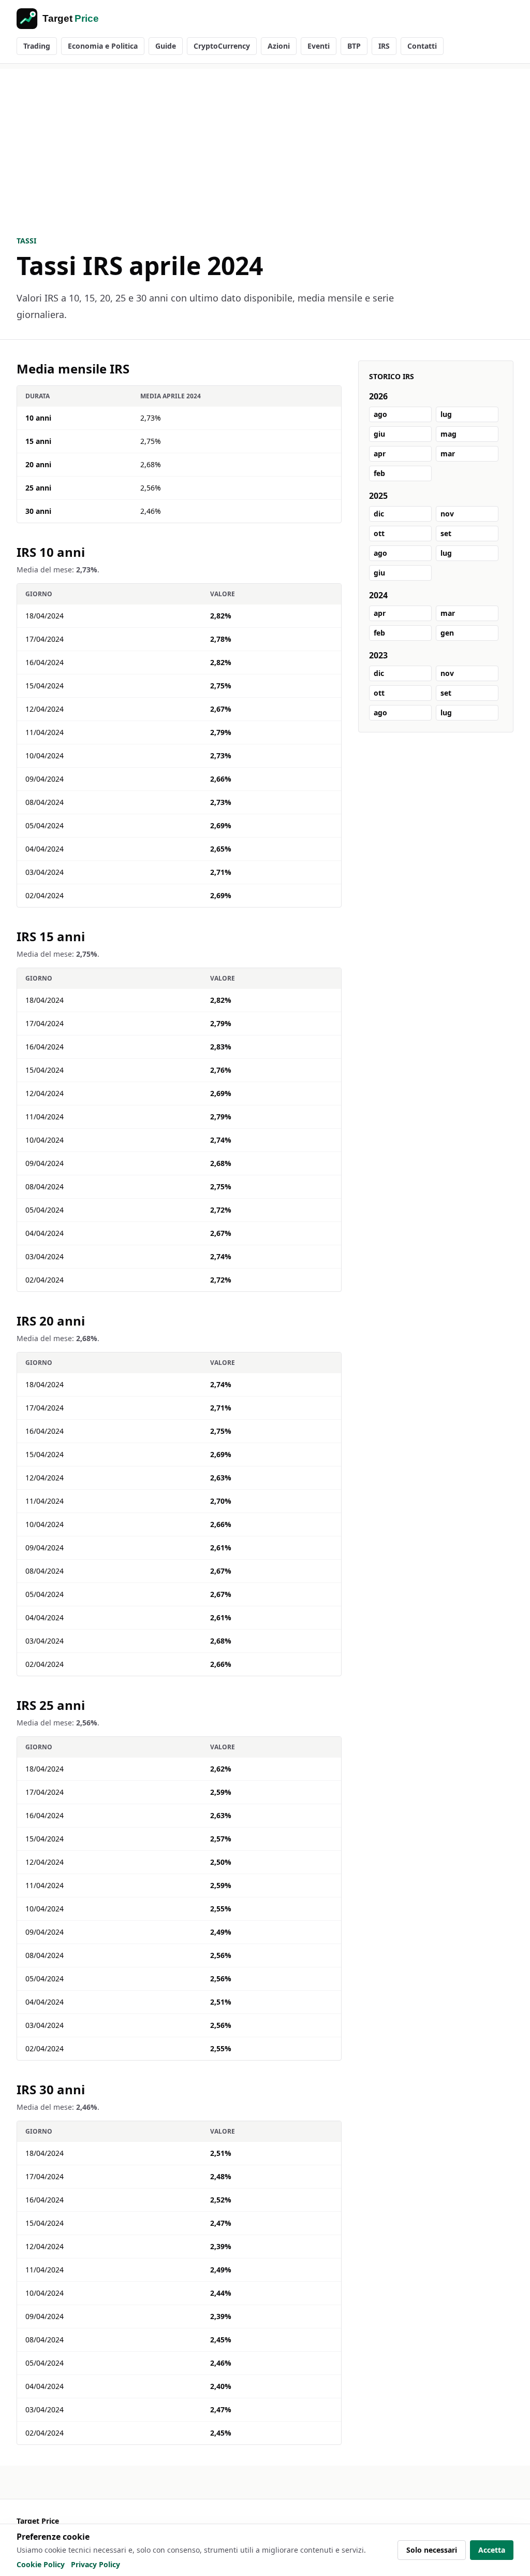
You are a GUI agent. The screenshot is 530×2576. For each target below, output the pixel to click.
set (446, 533)
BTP (354, 46)
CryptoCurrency (222, 46)
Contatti (422, 46)
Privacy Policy (95, 2564)
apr (380, 454)
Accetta (492, 2550)
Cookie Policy (41, 2564)
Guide (166, 46)
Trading (37, 46)
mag (448, 434)
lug (446, 414)
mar (448, 454)
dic (379, 514)
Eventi (319, 46)
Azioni (279, 46)
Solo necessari (432, 2550)
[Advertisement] (265, 141)
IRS (384, 46)
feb (379, 473)
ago (380, 414)
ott (379, 533)
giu (379, 434)
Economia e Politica (103, 46)
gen (447, 633)
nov (447, 514)
